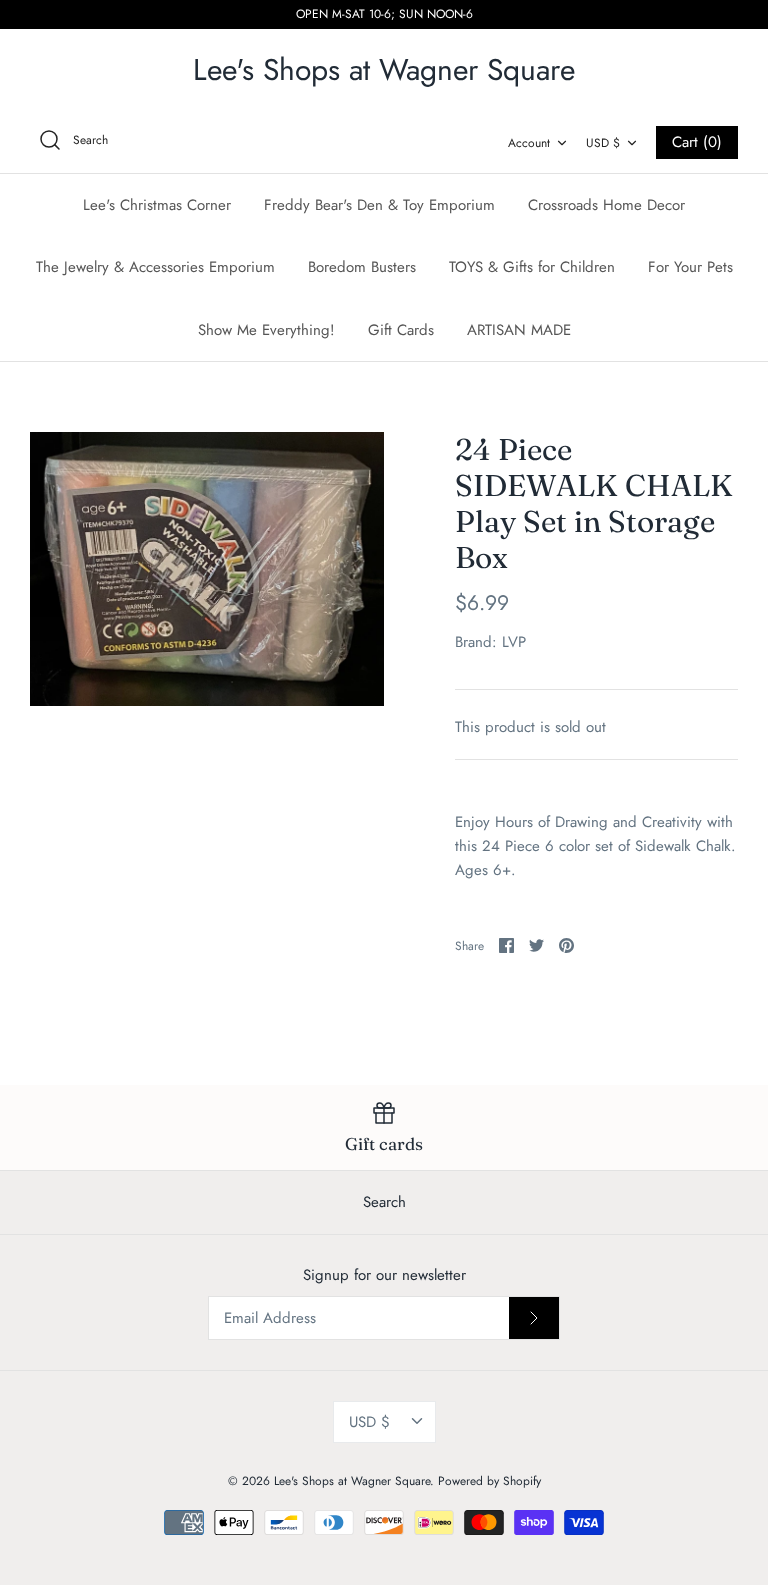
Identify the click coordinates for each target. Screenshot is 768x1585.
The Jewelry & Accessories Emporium (155, 267)
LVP (514, 642)
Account (529, 143)
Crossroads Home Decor (606, 205)
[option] (207, 569)
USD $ (603, 143)
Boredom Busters (362, 267)
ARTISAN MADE (519, 330)
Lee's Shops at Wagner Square (352, 1481)
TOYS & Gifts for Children (532, 267)
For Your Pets (690, 267)
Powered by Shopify (489, 1481)
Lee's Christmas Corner (157, 205)
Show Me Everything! (266, 330)
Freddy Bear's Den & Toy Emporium (379, 205)
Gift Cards (401, 330)
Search (384, 1202)
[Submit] (534, 1318)
